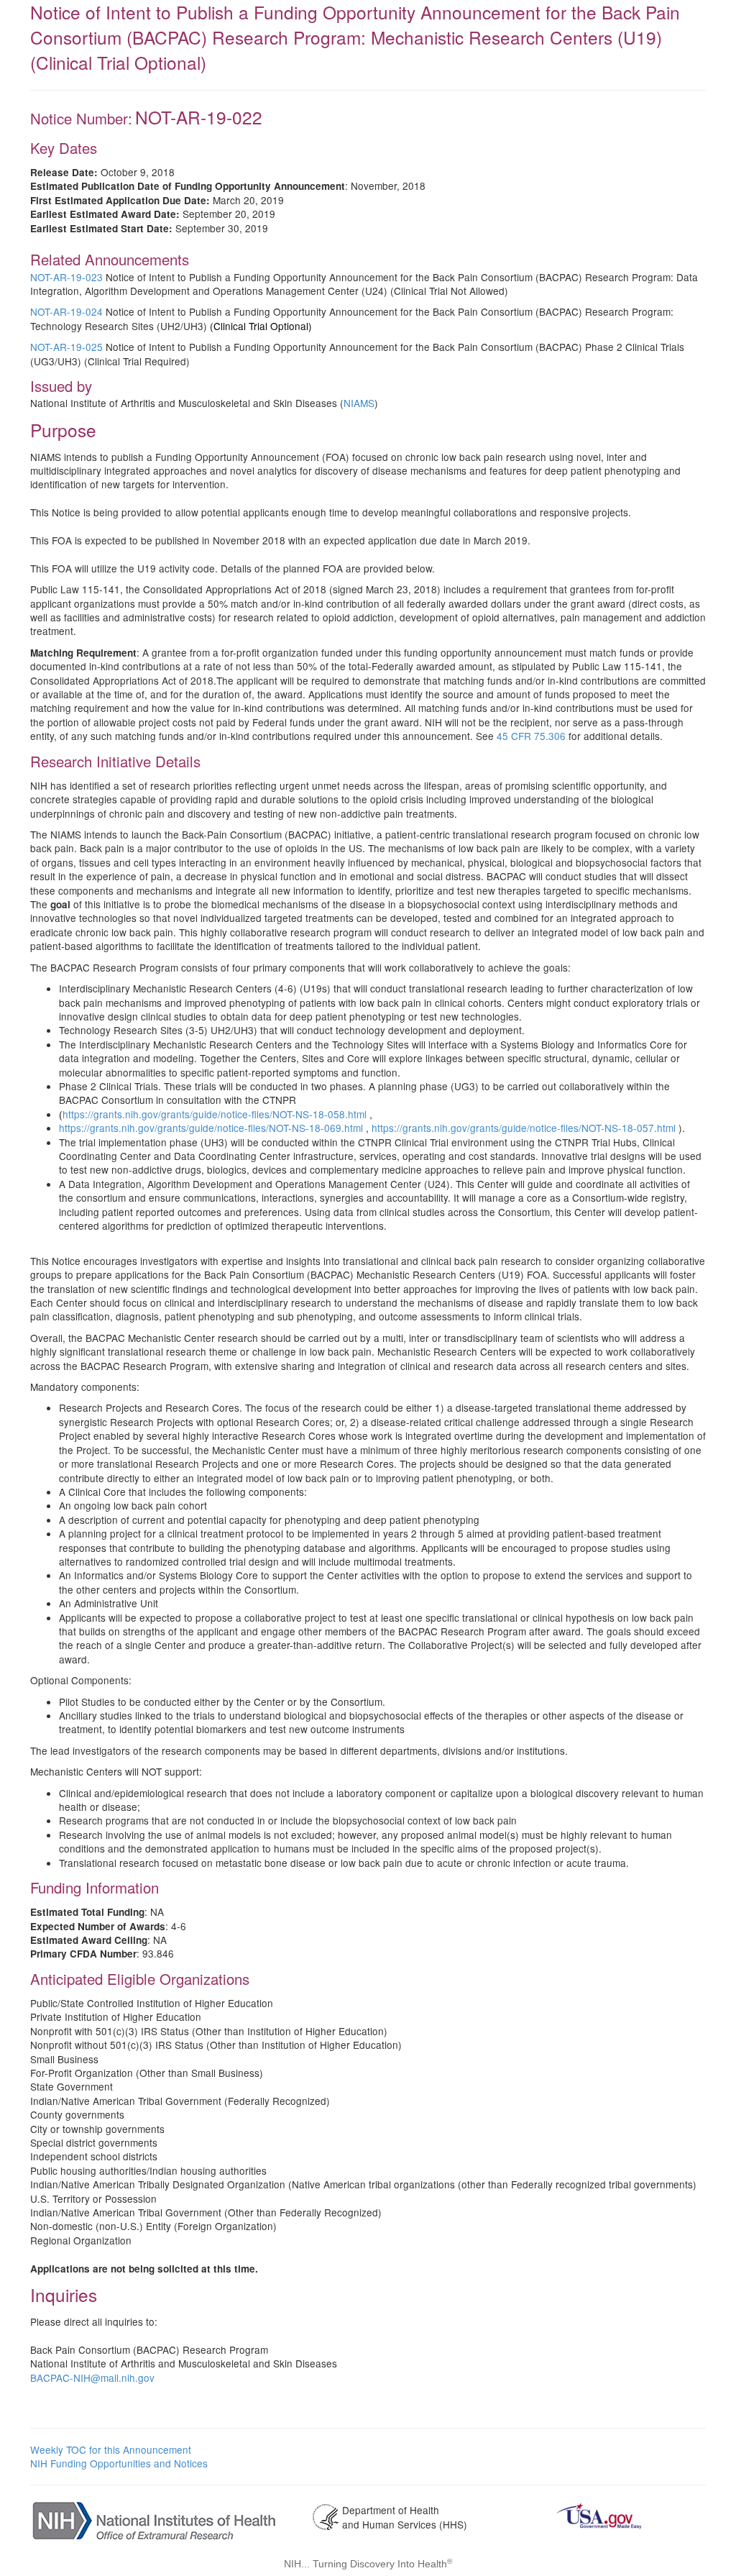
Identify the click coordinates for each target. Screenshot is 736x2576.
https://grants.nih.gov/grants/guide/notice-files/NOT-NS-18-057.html (525, 1128)
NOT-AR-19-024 (66, 311)
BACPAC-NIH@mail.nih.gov (92, 2378)
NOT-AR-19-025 (66, 347)
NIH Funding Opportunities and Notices (119, 2463)
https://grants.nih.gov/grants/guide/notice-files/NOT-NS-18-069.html (212, 1128)
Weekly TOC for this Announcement (111, 2449)
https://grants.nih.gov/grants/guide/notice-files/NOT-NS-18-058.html (216, 1114)
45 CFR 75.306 (531, 736)
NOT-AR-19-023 (66, 277)
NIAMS (359, 403)
